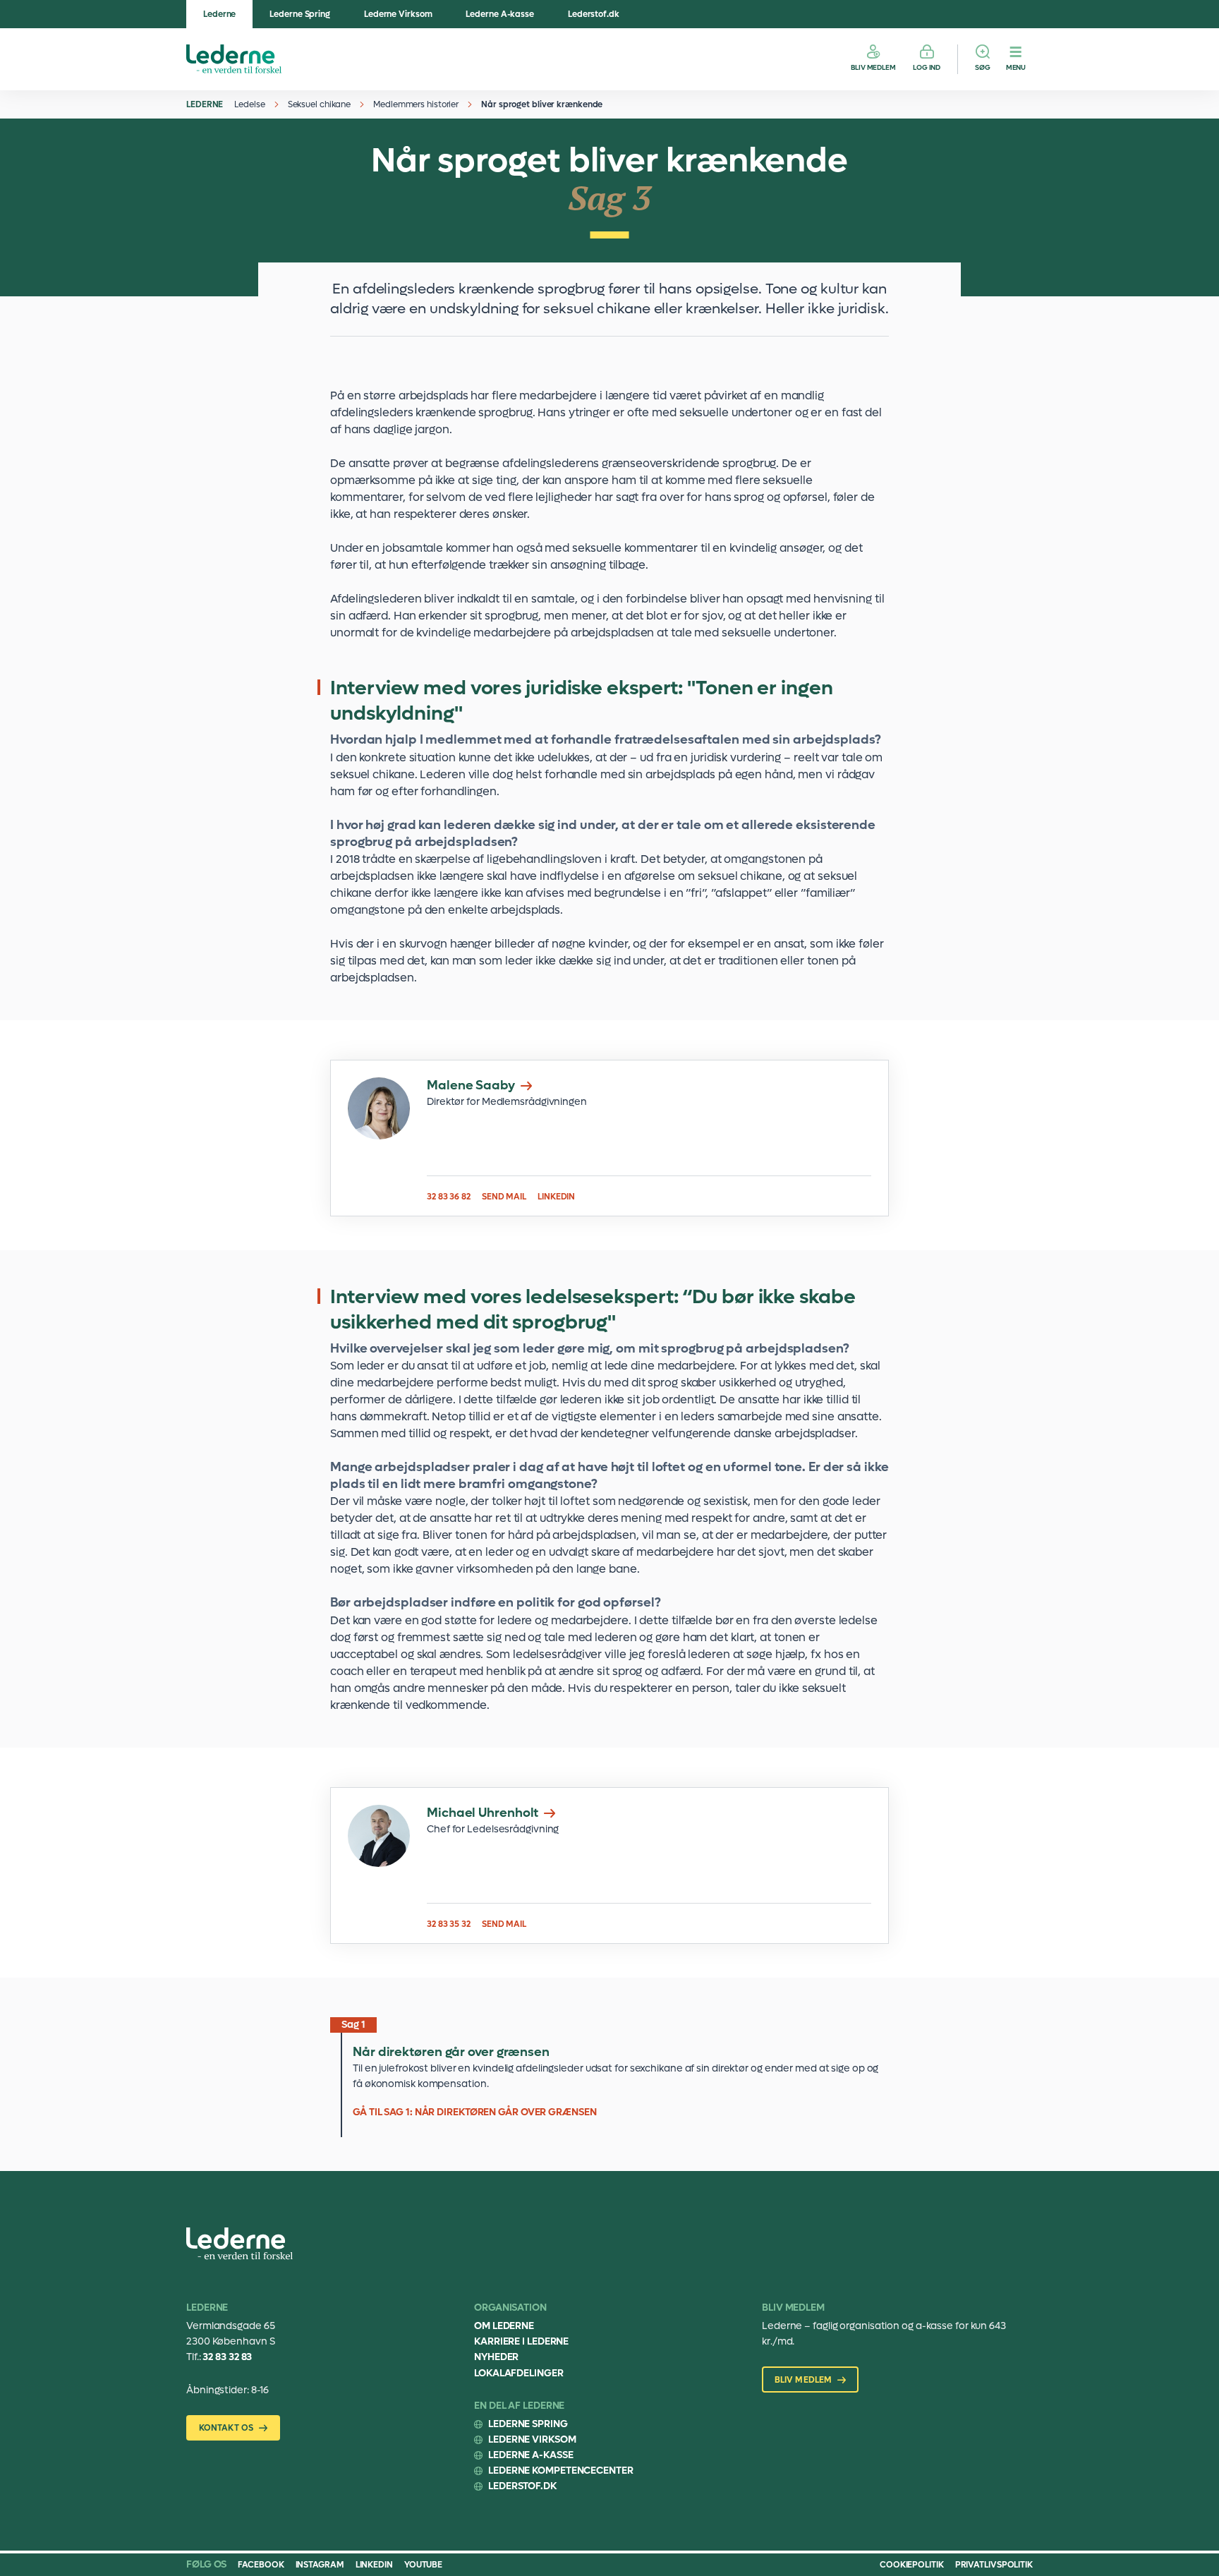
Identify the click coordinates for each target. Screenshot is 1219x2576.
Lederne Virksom (398, 14)
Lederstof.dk (594, 14)
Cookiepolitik (912, 2565)
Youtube (423, 2565)
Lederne (219, 14)
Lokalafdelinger (519, 2373)
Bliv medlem (873, 67)
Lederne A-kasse (500, 14)
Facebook (261, 2565)
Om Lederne (504, 2326)
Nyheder (496, 2357)
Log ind (927, 67)
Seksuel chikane (320, 104)
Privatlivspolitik (994, 2565)
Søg (983, 67)
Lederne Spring (300, 14)
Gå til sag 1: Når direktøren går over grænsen (609, 2078)
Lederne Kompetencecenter (561, 2471)
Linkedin (374, 2565)
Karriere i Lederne (521, 2341)
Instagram (320, 2565)
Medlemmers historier (416, 104)
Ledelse (249, 104)
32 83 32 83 (227, 2357)
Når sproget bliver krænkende (542, 104)
